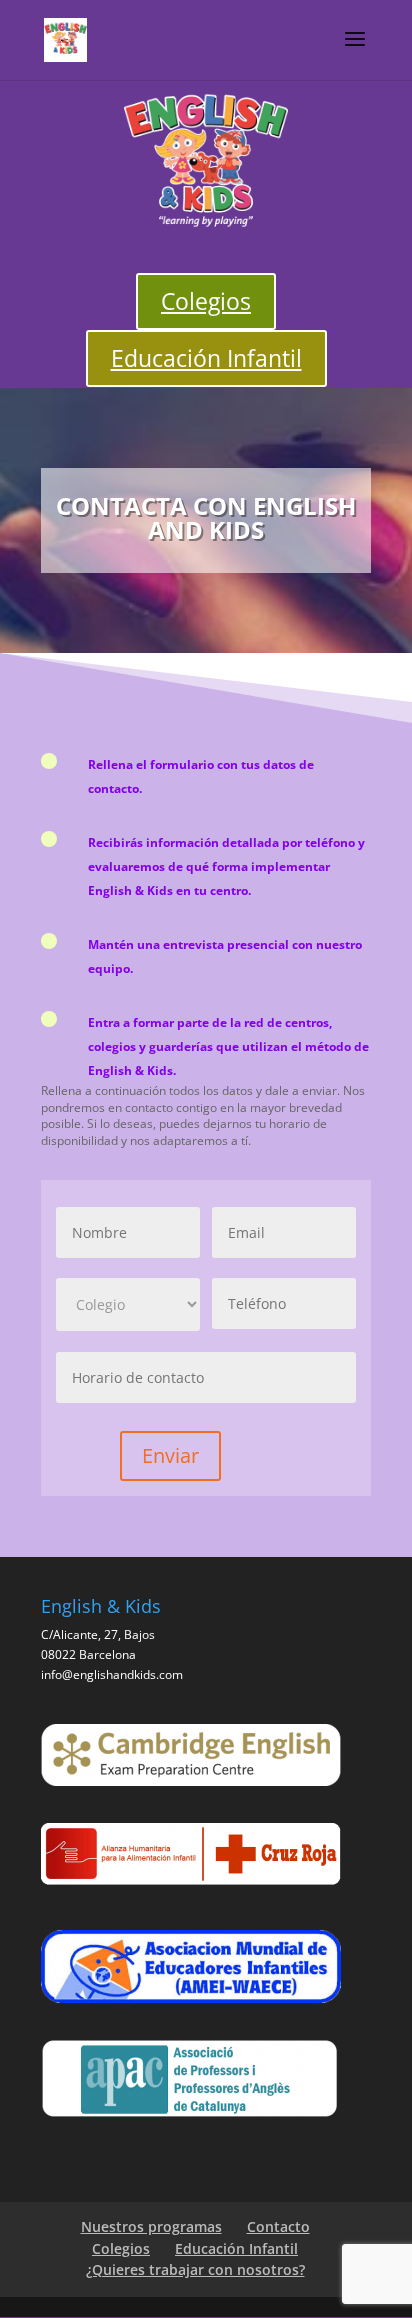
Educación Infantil (206, 358)
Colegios (206, 301)
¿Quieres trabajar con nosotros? (195, 2269)
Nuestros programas (151, 2226)
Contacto (278, 2226)
